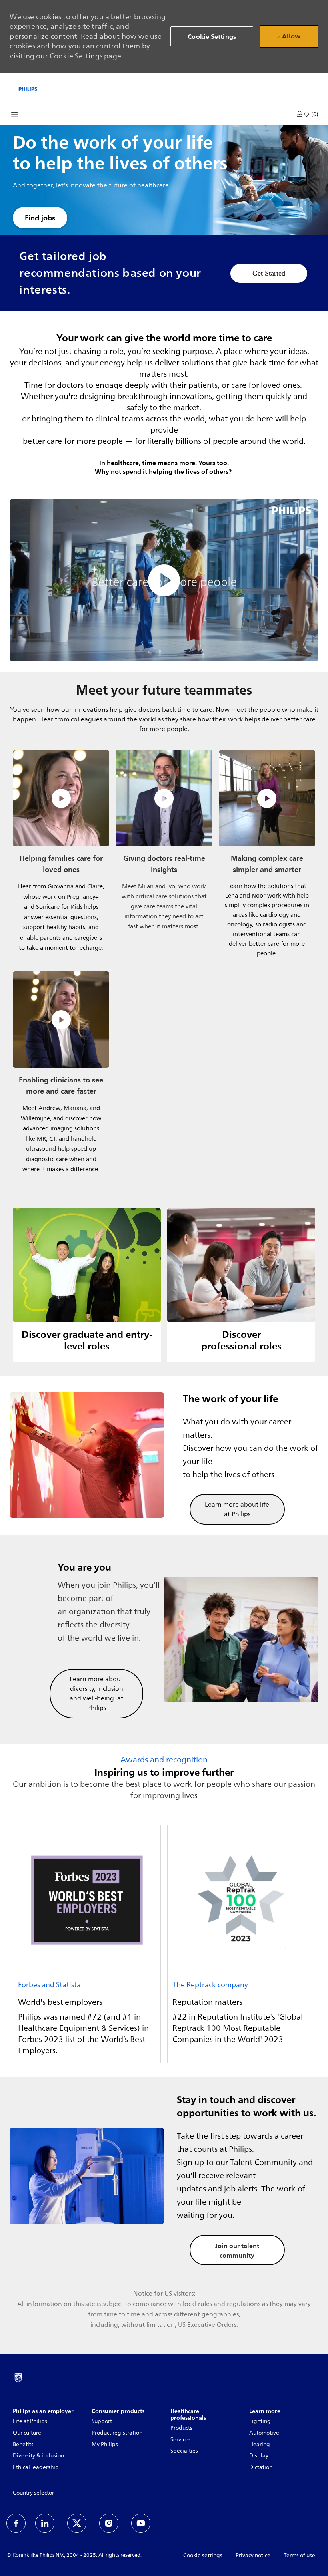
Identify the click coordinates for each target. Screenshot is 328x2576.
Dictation (261, 2467)
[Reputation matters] (241, 1944)
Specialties (184, 2451)
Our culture (27, 2433)
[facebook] (16, 2523)
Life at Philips (30, 2421)
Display (259, 2456)
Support (102, 2421)
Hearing (260, 2444)
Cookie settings (203, 2555)
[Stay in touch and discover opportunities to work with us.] (164, 2176)
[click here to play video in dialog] (164, 580)
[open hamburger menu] (15, 116)
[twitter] (77, 2523)
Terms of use (299, 2555)
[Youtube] (141, 2523)
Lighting (260, 2421)
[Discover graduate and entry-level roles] (87, 1285)
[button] (300, 114)
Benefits (23, 2444)
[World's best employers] (87, 1944)
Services (181, 2440)
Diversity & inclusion (38, 2456)
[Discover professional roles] (241, 1285)
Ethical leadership (36, 2467)
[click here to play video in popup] (61, 798)
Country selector (33, 2493)
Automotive (264, 2433)
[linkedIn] (45, 2523)
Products (181, 2428)
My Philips (105, 2444)
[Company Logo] (28, 88)
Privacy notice (253, 2555)
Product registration (117, 2433)
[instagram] (109, 2523)
